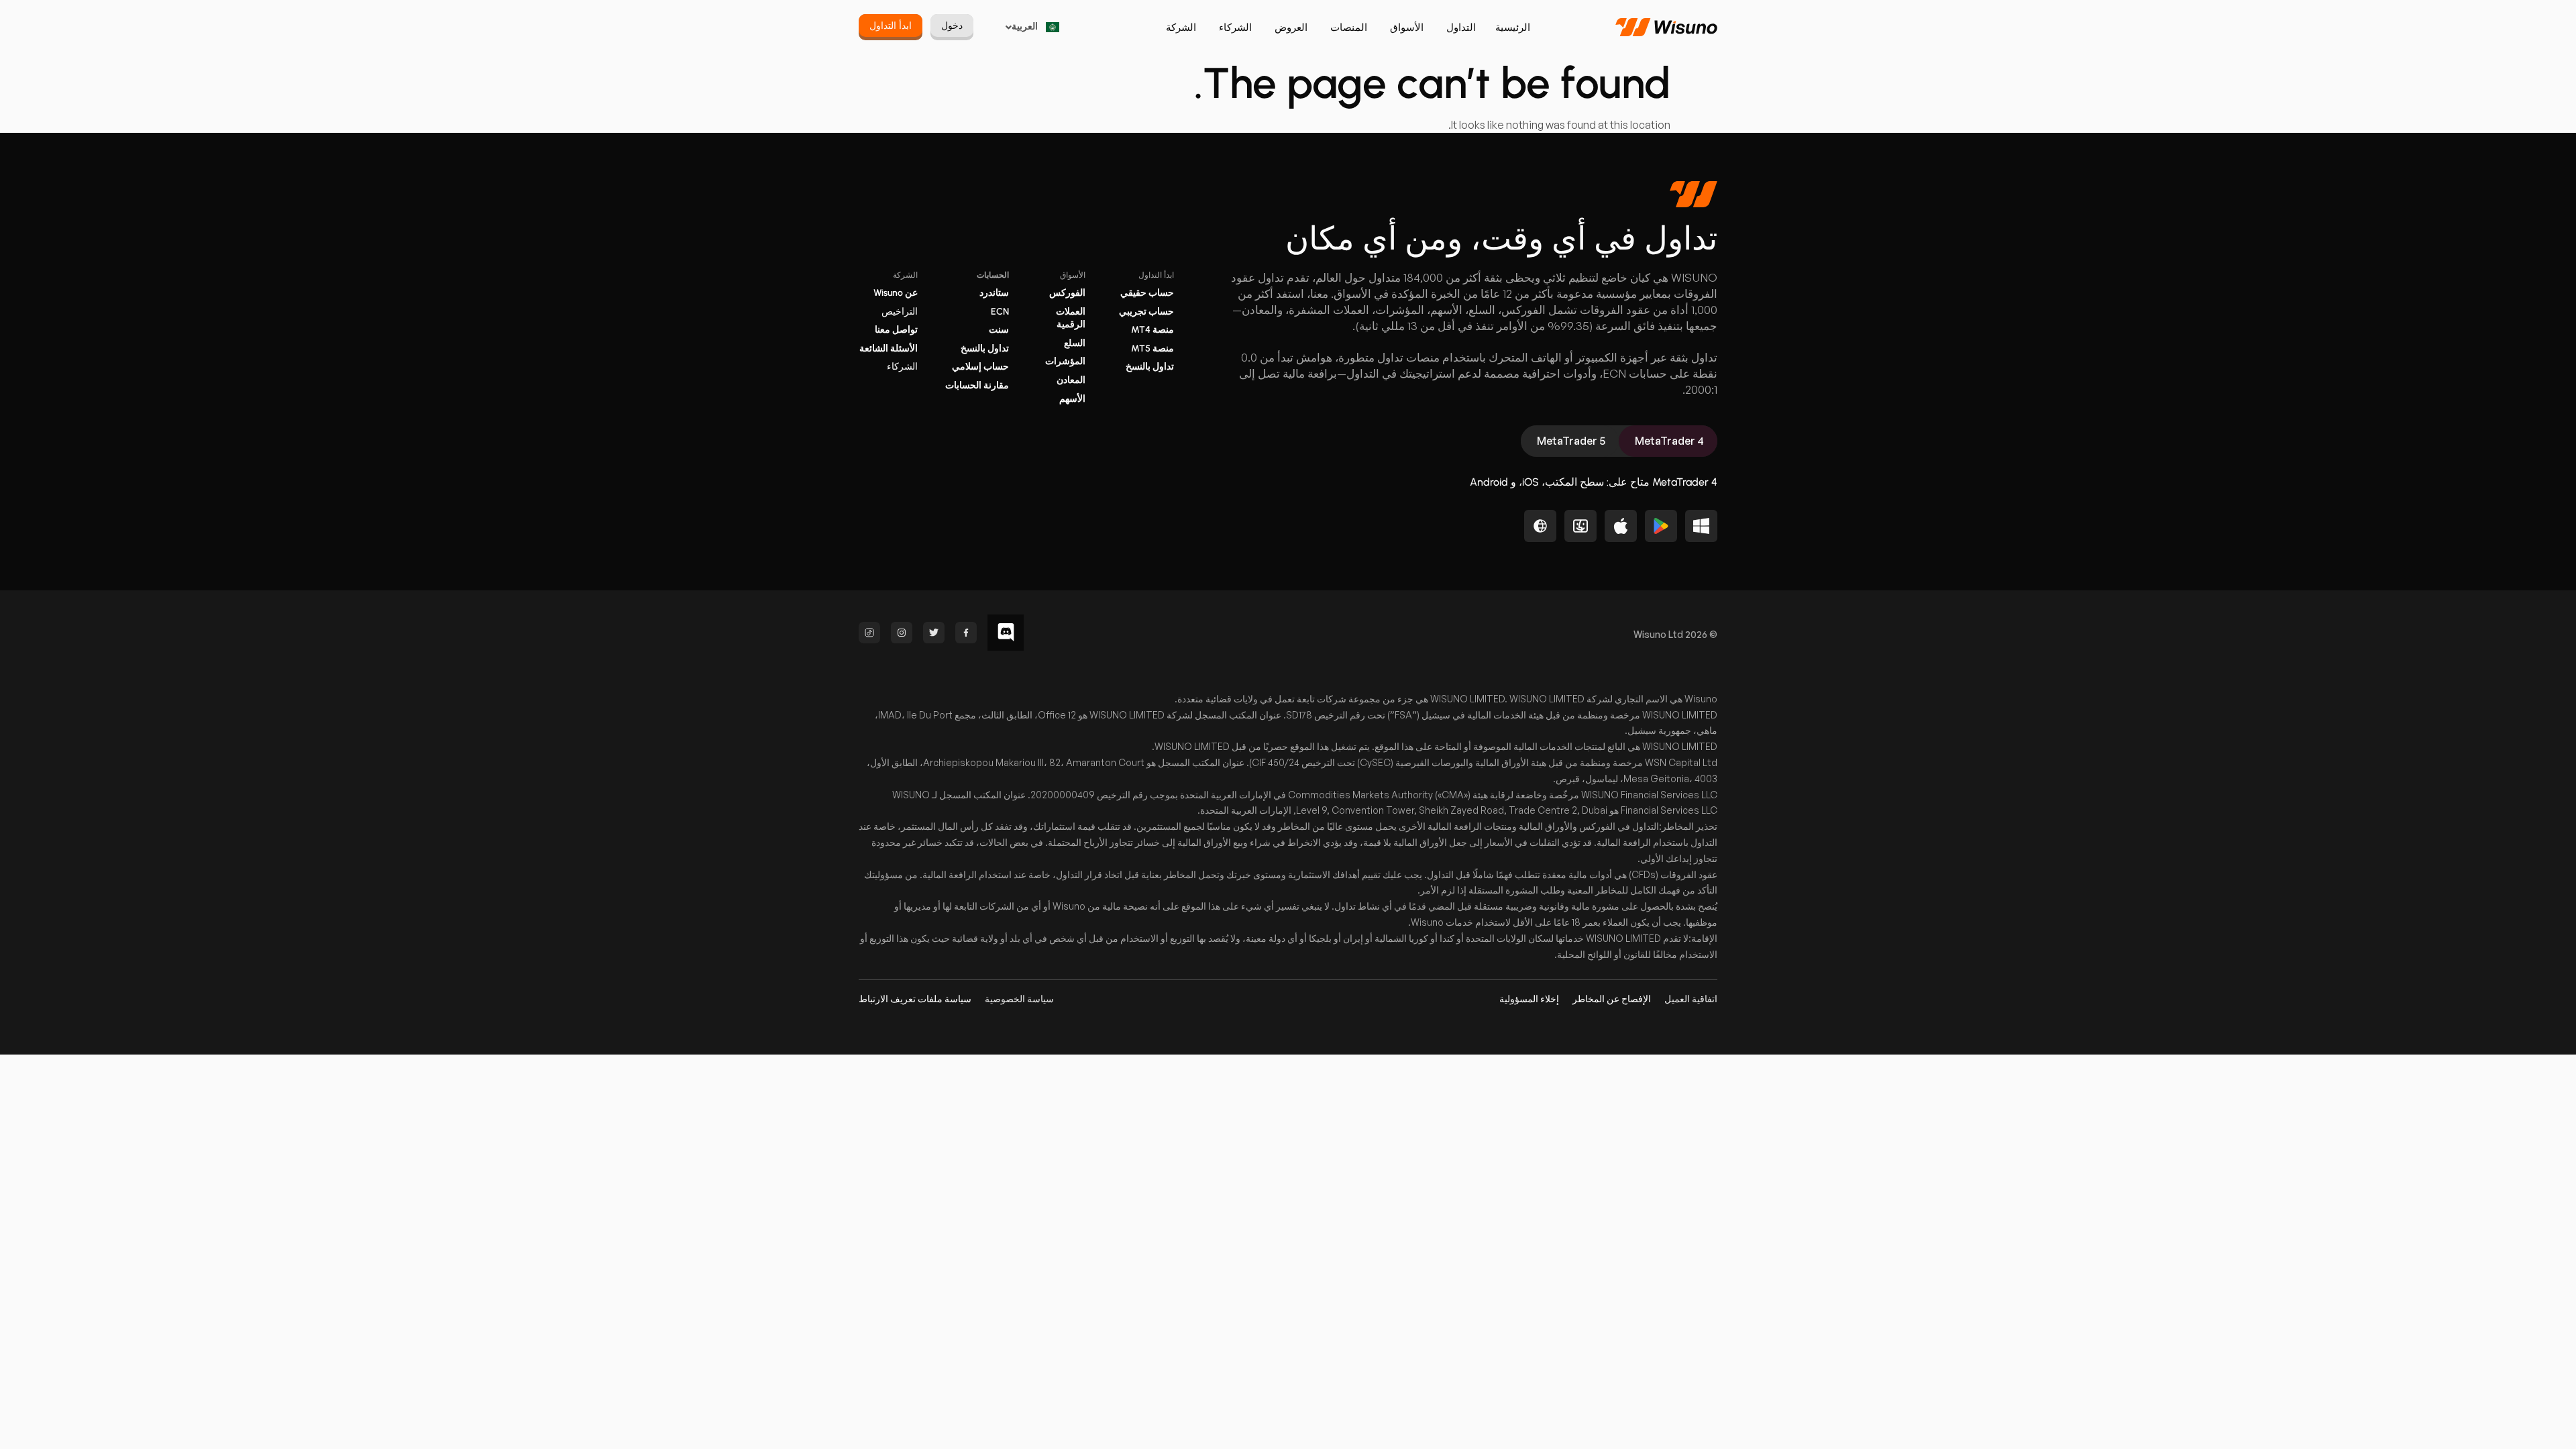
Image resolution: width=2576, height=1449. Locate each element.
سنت (999, 330)
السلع (1075, 343)
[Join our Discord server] (1006, 633)
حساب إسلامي (980, 367)
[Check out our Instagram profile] (902, 633)
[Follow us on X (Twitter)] (934, 633)
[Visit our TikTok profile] (869, 633)
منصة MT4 (1152, 330)
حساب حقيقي (1147, 293)
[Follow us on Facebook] (966, 633)
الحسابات (993, 275)
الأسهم (1072, 399)
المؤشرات (1065, 361)
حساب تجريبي (1146, 312)
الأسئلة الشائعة (889, 348)
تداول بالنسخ (1150, 367)
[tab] (1668, 441)
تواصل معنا (896, 330)
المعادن (1071, 380)
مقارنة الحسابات (977, 385)
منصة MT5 (1152, 348)
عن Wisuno (896, 293)
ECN (1000, 312)
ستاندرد (994, 293)
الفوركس (1067, 293)
